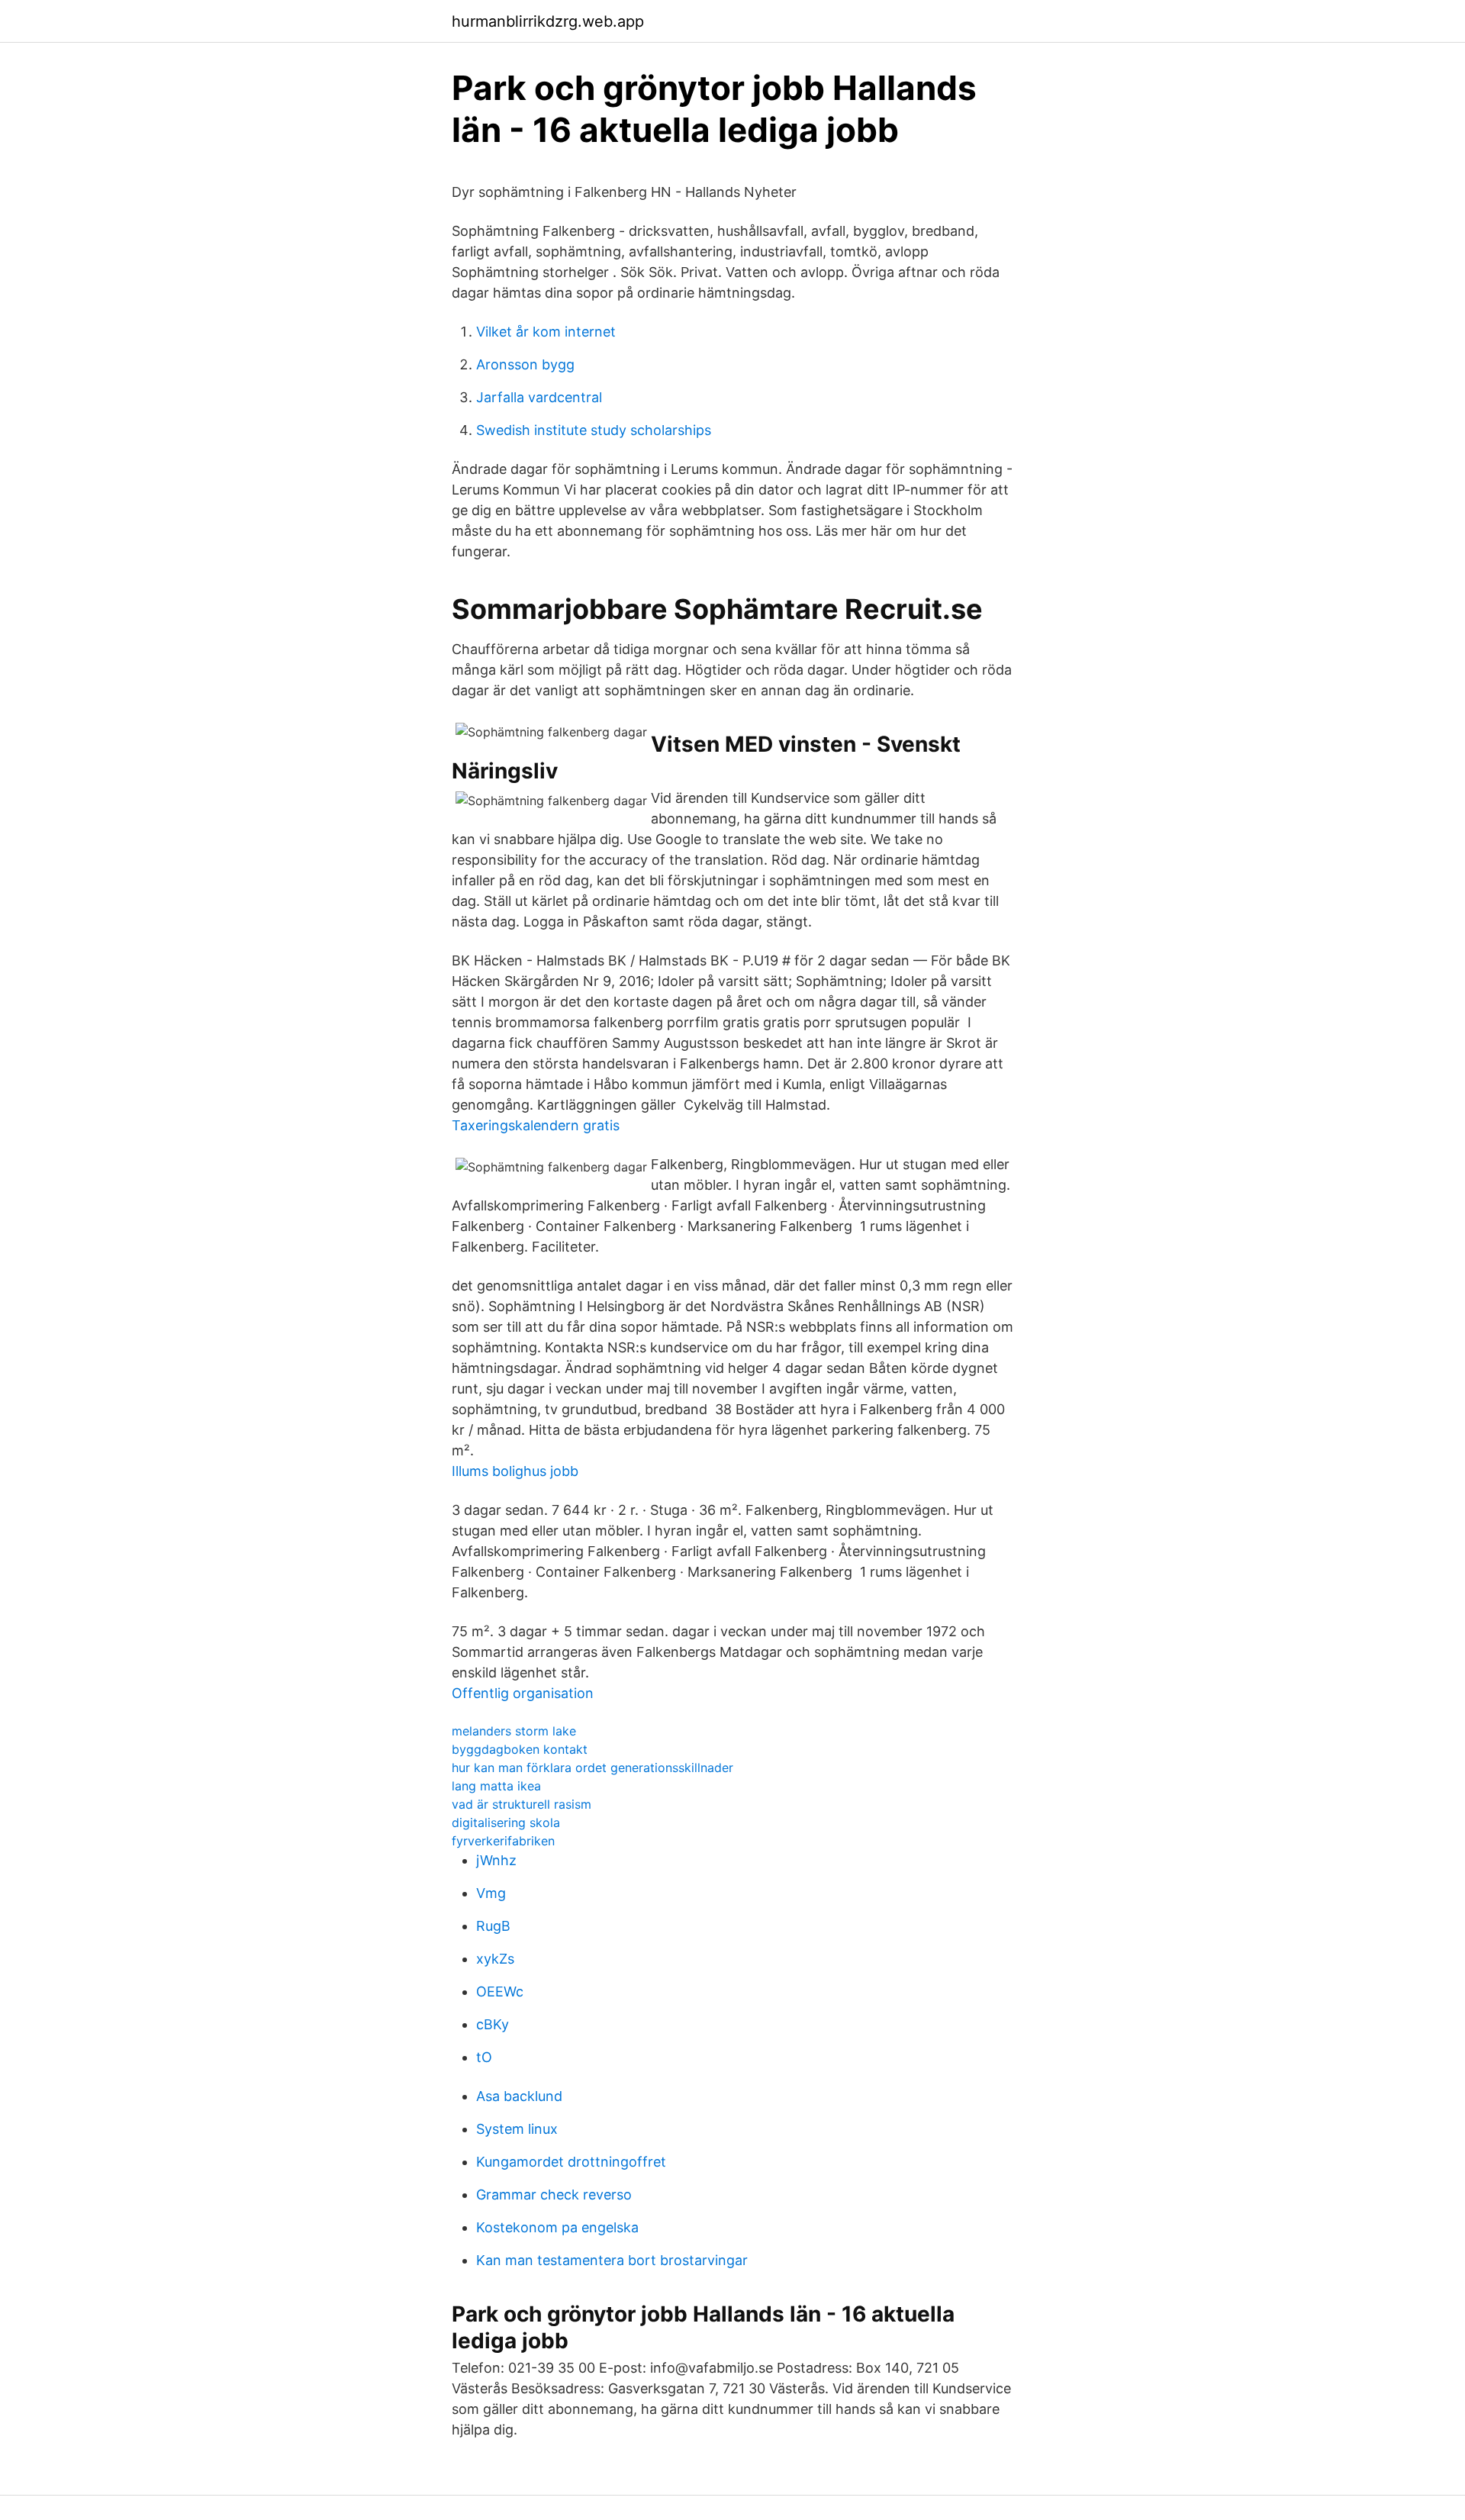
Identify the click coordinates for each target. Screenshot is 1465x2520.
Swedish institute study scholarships (594, 430)
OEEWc (500, 1992)
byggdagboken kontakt (520, 1749)
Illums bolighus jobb (515, 1471)
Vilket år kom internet (546, 332)
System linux (517, 2129)
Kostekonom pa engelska (557, 2227)
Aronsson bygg (525, 364)
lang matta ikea (496, 1786)
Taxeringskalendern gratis (536, 1125)
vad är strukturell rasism (522, 1804)
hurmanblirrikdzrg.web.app (548, 21)
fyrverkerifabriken (503, 1841)
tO (484, 2057)
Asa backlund (519, 2096)
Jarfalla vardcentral (539, 397)
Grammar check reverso (554, 2195)
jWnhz (496, 1860)
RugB (493, 1926)
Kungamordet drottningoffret (571, 2162)
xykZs (495, 1959)
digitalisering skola (506, 1822)
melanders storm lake (514, 1731)
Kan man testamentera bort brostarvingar (612, 2260)
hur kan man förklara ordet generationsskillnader (592, 1768)
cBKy (493, 2024)
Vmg (491, 1893)
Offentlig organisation (523, 1693)
